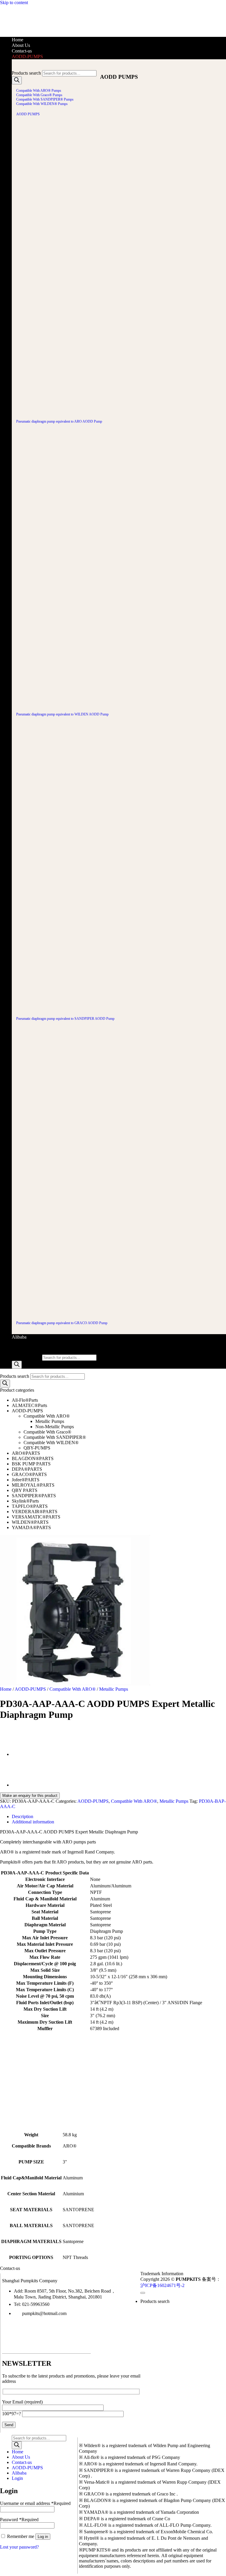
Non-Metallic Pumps (55, 1427)
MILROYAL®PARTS (33, 1485)
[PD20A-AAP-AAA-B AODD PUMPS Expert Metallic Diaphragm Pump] (26, 1755)
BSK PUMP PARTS (31, 1464)
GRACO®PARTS (29, 1474)
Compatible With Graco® (47, 1432)
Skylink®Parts (25, 1501)
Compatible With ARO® (47, 1416)
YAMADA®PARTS (31, 1527)
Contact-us (22, 51)
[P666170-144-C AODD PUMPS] (26, 1785)
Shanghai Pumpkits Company (30, 2281)
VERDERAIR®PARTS (35, 1512)
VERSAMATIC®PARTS (36, 1517)
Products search (26, 73)
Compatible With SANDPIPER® (55, 1437)
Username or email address (35, 2503)
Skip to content (14, 3)
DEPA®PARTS (27, 1469)
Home (18, 40)
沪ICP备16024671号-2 (162, 2285)
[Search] (17, 80)
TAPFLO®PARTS (30, 1506)
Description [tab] (23, 1816)
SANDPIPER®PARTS (34, 1496)
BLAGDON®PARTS (33, 1458)
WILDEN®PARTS (30, 1522)
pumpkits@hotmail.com (44, 2313)
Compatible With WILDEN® (51, 1443)
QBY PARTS (25, 1490)
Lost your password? (19, 2547)
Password (19, 2520)
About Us (21, 45)
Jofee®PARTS (26, 1480)
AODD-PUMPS (27, 56)
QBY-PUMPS (37, 1448)
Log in (43, 2537)
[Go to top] (143, 2293)
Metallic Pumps (50, 1421)
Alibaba (19, 1337)
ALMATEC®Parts (29, 1405)
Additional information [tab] (33, 1822)
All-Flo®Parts (25, 1400)
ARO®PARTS (26, 1453)
